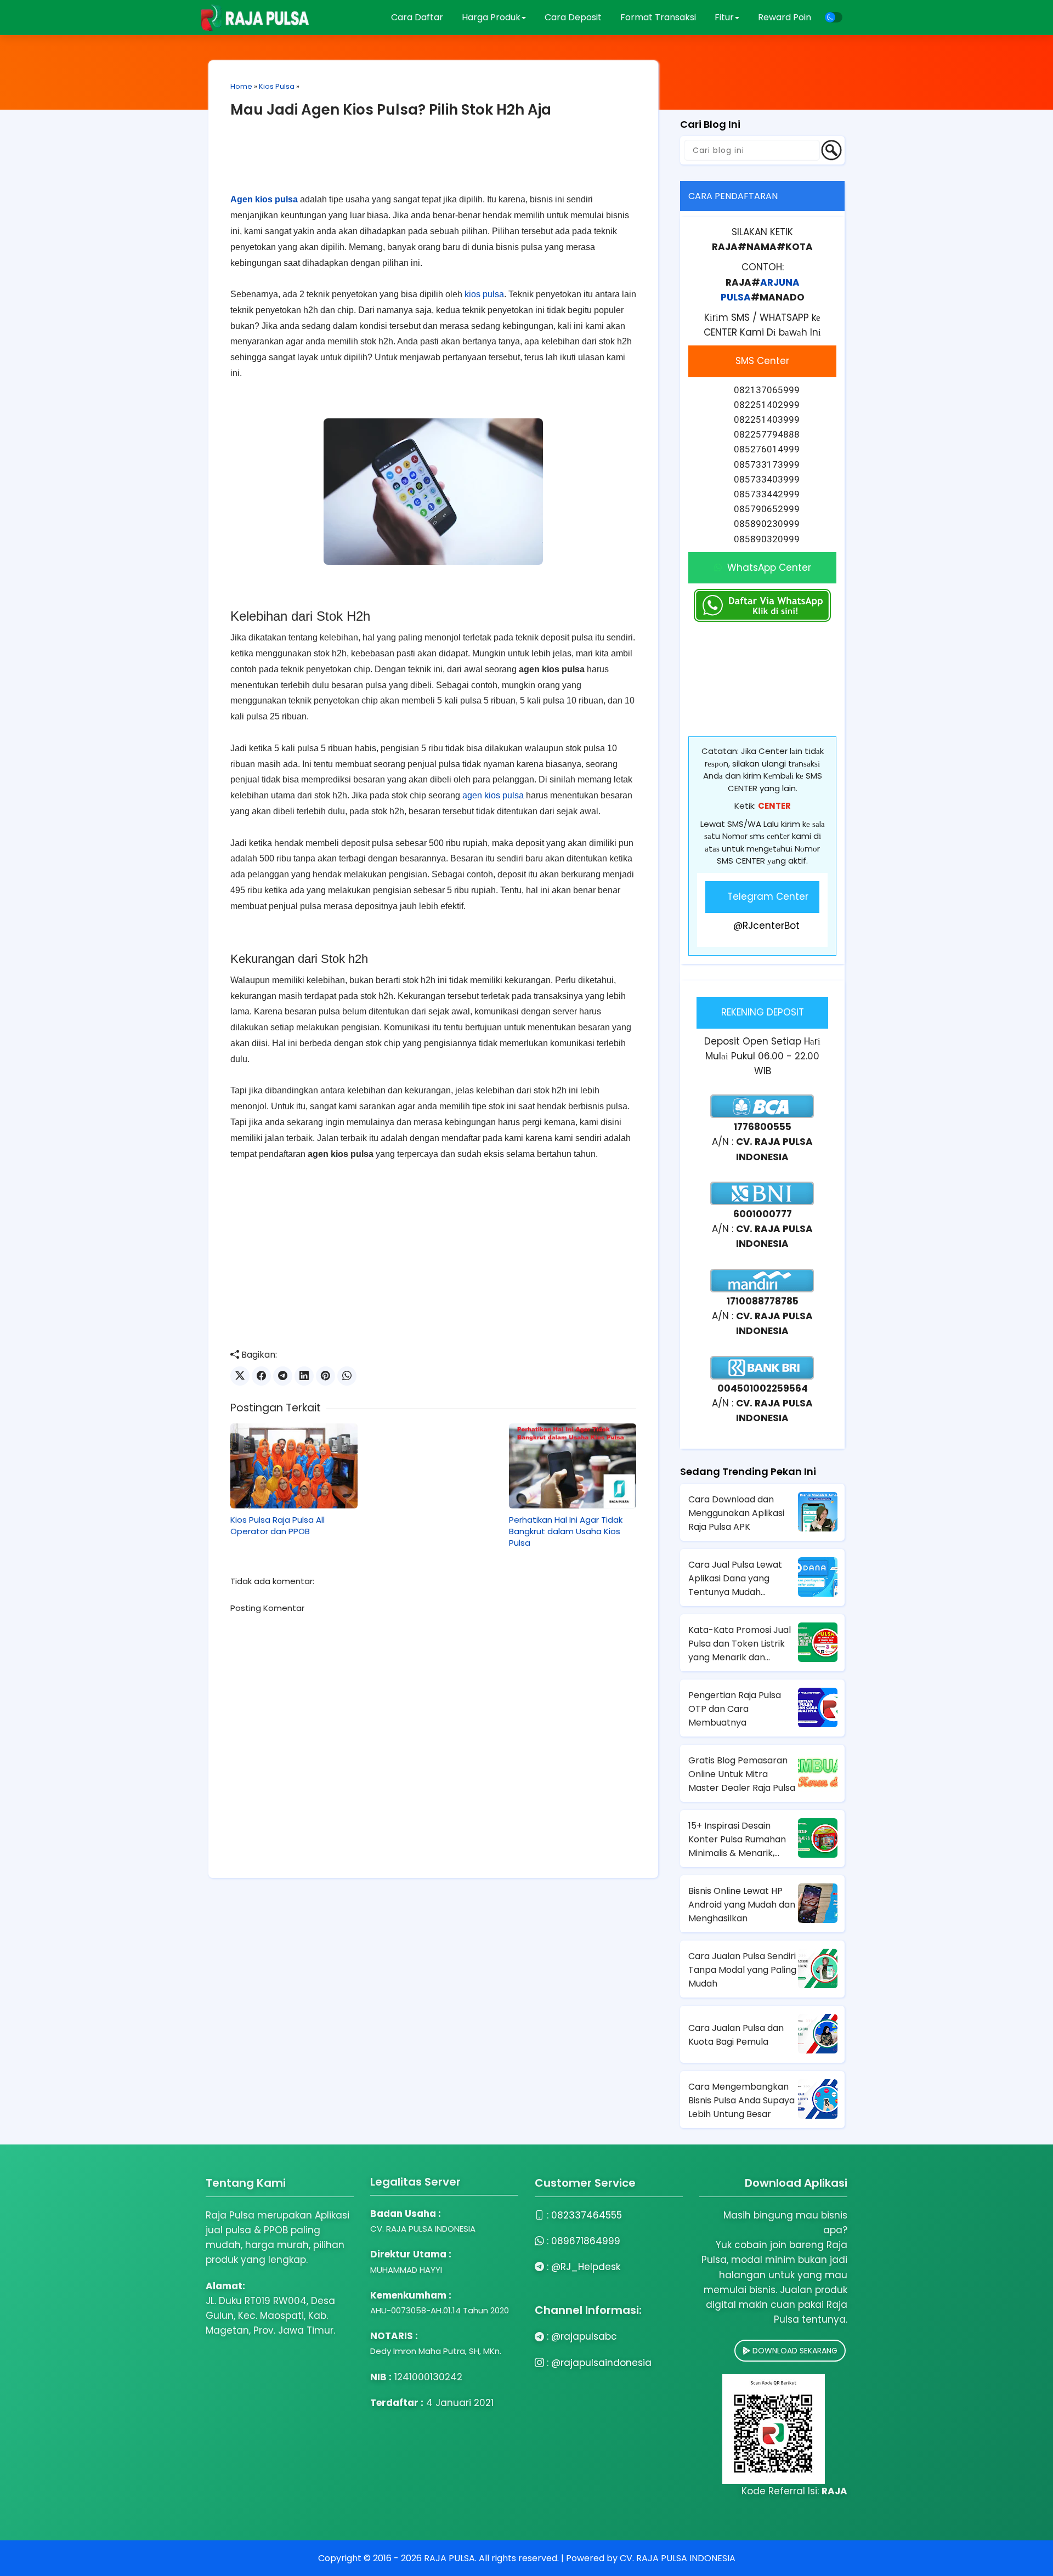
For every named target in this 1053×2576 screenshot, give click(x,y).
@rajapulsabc (584, 2336)
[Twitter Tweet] (240, 1376)
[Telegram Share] (283, 1376)
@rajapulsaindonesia (601, 2363)
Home (241, 86)
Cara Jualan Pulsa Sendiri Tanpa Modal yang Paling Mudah (742, 1970)
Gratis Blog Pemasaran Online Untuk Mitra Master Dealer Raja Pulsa (742, 1774)
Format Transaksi (658, 17)
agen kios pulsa (493, 795)
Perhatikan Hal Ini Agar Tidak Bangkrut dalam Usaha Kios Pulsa (566, 1531)
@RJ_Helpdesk (586, 2267)
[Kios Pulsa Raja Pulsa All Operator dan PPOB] (294, 1466)
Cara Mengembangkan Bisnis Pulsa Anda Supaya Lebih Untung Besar (741, 2100)
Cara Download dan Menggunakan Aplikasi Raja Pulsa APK (736, 1513)
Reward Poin (785, 17)
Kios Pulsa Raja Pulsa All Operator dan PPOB (278, 1525)
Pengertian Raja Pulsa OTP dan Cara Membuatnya (735, 1709)
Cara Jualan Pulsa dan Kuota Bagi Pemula (736, 2035)
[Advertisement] (433, 164)
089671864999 (586, 2241)
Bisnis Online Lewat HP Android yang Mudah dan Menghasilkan (742, 1905)
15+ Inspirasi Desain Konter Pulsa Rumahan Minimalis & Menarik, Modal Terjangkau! (737, 1840)
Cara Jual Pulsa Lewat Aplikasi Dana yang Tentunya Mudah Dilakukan (735, 1579)
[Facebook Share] (261, 1376)
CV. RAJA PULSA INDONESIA (678, 2558)
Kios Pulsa (277, 86)
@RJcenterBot (766, 926)
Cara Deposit (573, 17)
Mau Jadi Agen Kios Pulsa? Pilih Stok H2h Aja (391, 110)
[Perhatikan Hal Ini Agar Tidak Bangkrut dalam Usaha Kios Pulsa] (573, 1466)
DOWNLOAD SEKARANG (794, 2351)
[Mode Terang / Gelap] (834, 17)
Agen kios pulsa (264, 199)
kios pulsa (484, 294)
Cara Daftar (417, 17)
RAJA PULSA (449, 2558)
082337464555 (587, 2215)
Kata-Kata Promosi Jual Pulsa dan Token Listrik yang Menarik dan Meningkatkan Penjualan (741, 1644)
